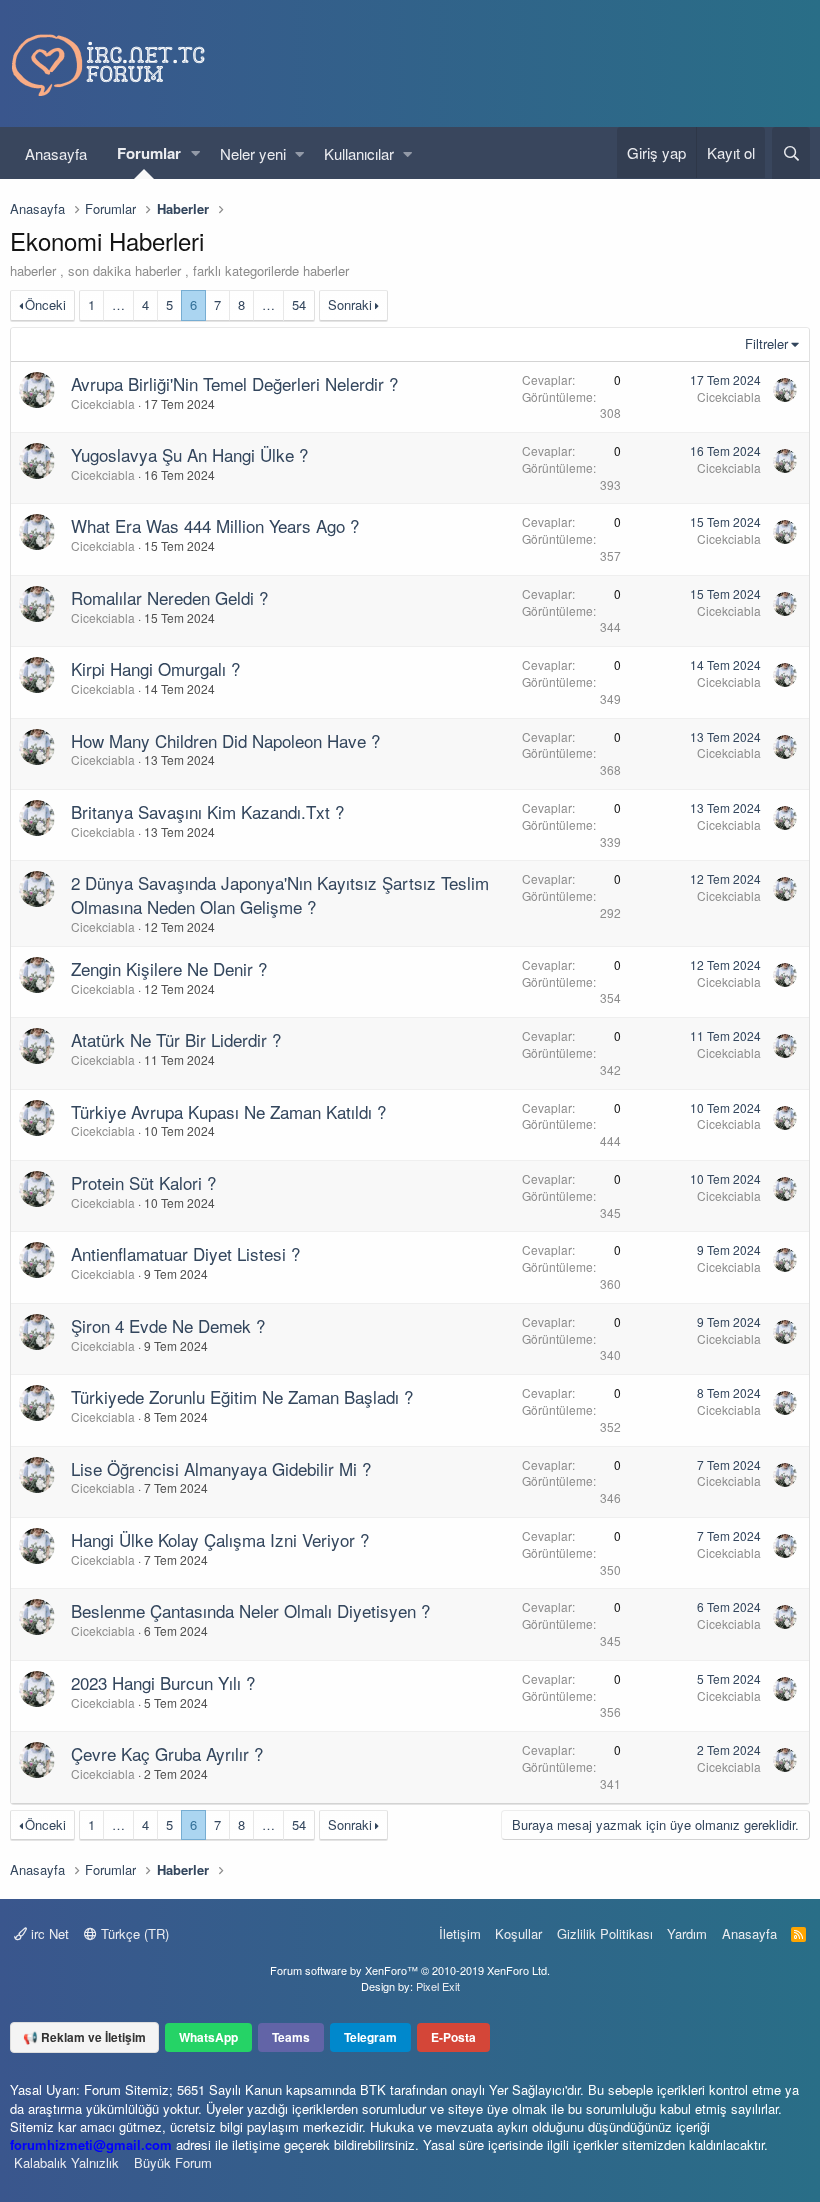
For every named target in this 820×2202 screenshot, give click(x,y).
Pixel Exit (438, 1986)
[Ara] (791, 153)
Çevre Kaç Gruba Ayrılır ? (167, 1753)
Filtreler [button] (766, 343)
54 (299, 304)
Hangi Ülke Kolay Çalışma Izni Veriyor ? (220, 1539)
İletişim (460, 1933)
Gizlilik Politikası (605, 1933)
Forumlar (149, 153)
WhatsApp (208, 2037)
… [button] (118, 304)
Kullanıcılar (359, 153)
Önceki (45, 304)
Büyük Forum (173, 2162)
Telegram (370, 2037)
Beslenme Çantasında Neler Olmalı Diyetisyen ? (250, 1610)
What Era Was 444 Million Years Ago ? (215, 525)
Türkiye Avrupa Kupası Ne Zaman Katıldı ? (228, 1111)
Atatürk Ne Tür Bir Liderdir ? (176, 1039)
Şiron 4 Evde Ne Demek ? (168, 1325)
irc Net (48, 1933)
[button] (195, 153)
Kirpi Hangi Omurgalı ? (155, 668)
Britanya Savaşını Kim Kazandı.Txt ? (207, 811)
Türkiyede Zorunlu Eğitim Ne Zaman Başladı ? (242, 1396)
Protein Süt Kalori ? (143, 1182)
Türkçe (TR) (133, 1933)
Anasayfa (56, 153)
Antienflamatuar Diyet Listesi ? (185, 1253)
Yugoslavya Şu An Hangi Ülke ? (189, 454)
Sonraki (350, 304)
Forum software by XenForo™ (410, 1970)
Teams (291, 2037)
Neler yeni (253, 153)
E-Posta (453, 2037)
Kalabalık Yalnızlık (66, 2162)
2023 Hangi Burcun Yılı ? (163, 1682)
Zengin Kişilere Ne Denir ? (169, 968)
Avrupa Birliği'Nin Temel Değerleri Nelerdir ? (234, 383)
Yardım (687, 1933)
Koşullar (518, 1933)
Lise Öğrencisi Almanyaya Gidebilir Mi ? (221, 1468)
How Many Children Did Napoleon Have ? (225, 740)
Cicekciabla (103, 403)
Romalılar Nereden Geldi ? (169, 597)
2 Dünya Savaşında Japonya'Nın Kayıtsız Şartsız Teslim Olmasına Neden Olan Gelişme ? (280, 894)
